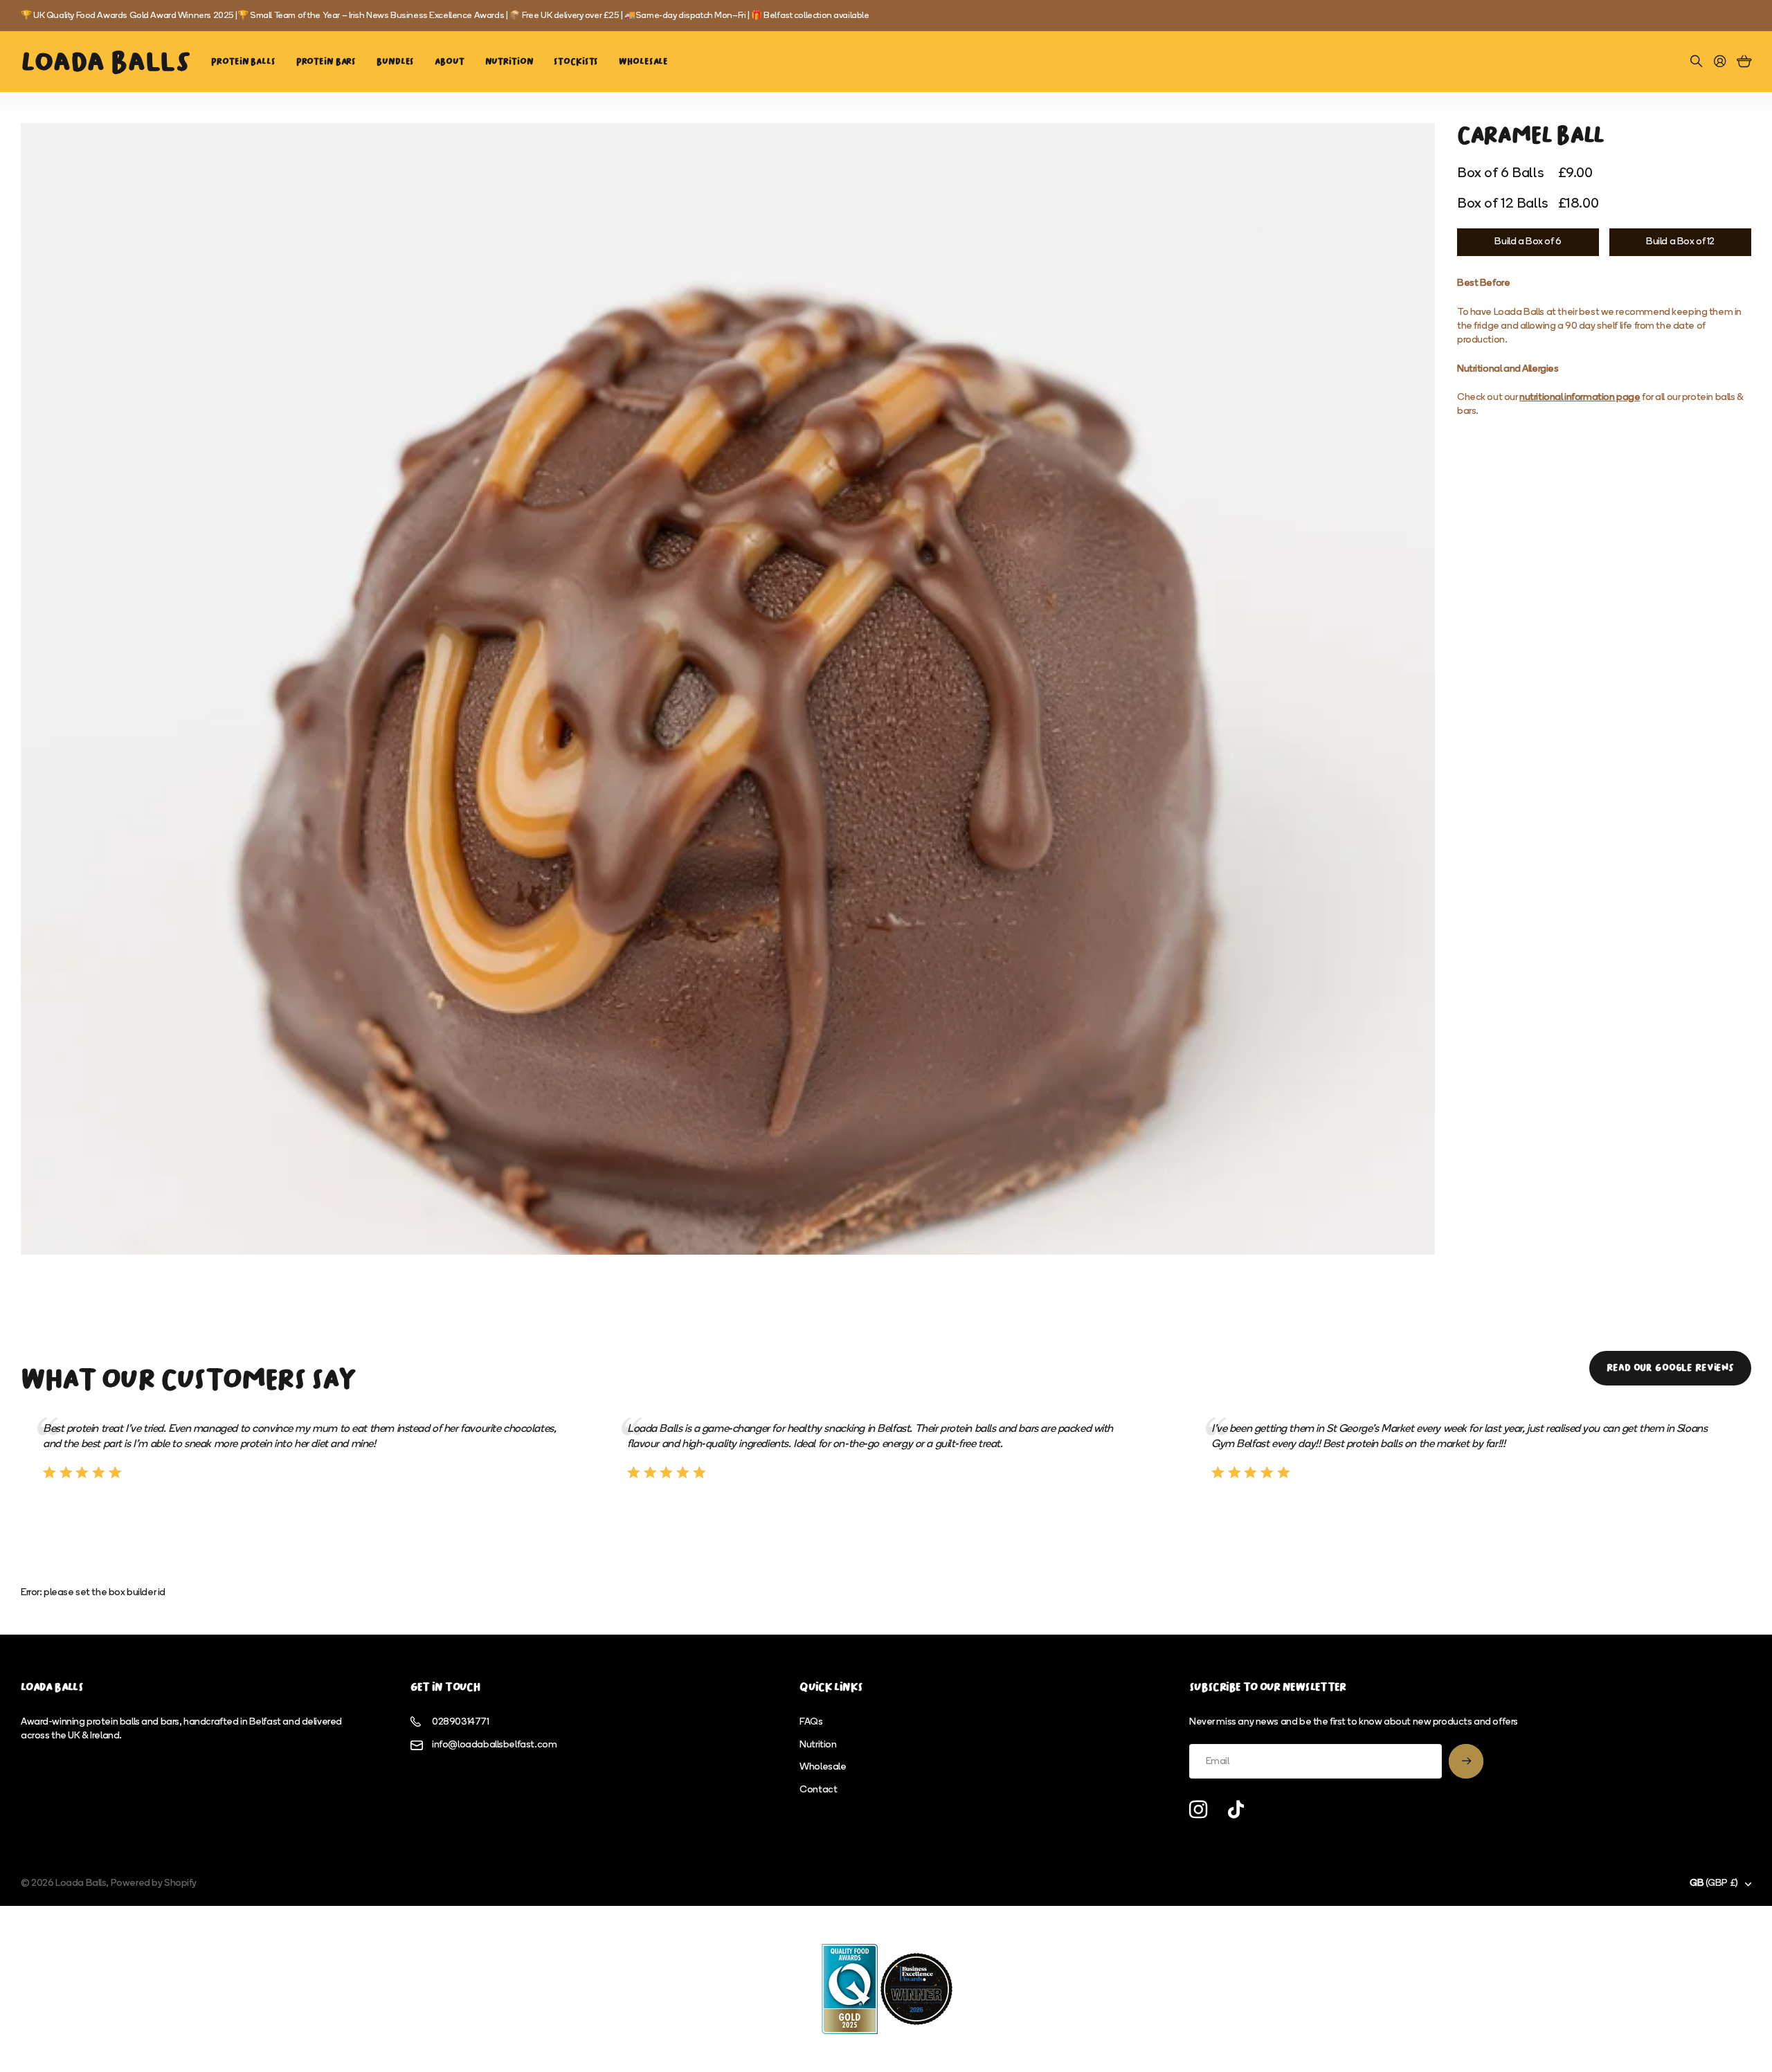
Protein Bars (326, 61)
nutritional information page (1580, 398)
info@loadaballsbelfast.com (494, 1745)
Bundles (395, 61)
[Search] (1697, 62)
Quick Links (831, 1687)
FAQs (811, 1722)
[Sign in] (1720, 62)
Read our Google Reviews (1670, 1368)
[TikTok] (1236, 1810)
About (449, 61)
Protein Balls (243, 61)
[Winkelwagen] (1744, 62)
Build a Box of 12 (1680, 242)
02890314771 (460, 1722)
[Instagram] (1198, 1810)
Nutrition (509, 61)
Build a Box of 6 (1528, 242)
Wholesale (643, 61)
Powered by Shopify (154, 1883)
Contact (818, 1790)
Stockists (576, 61)
